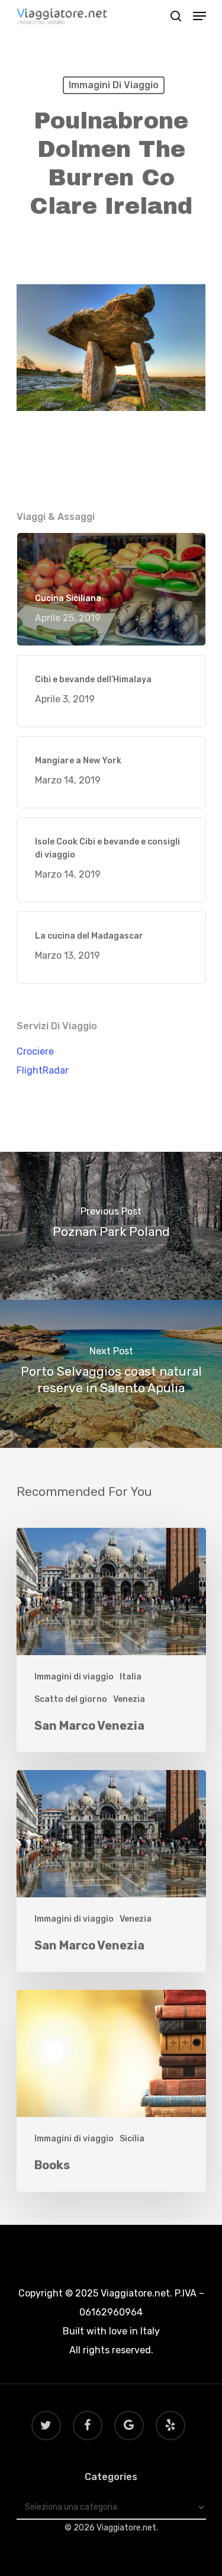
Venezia (129, 1699)
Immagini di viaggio (114, 85)
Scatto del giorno (71, 1699)
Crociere (35, 1051)
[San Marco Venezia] (111, 1640)
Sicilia (132, 2139)
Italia (131, 1677)
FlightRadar (43, 1070)
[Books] (111, 2091)
